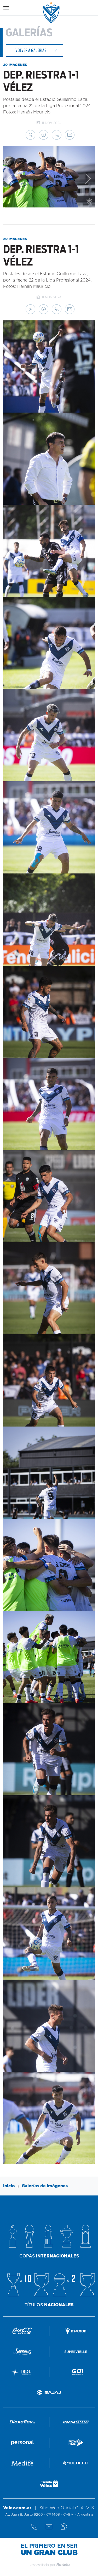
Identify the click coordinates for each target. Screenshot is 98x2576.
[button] (30, 135)
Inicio (9, 2186)
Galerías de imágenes (45, 2186)
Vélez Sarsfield (51, 12)
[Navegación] (6, 8)
